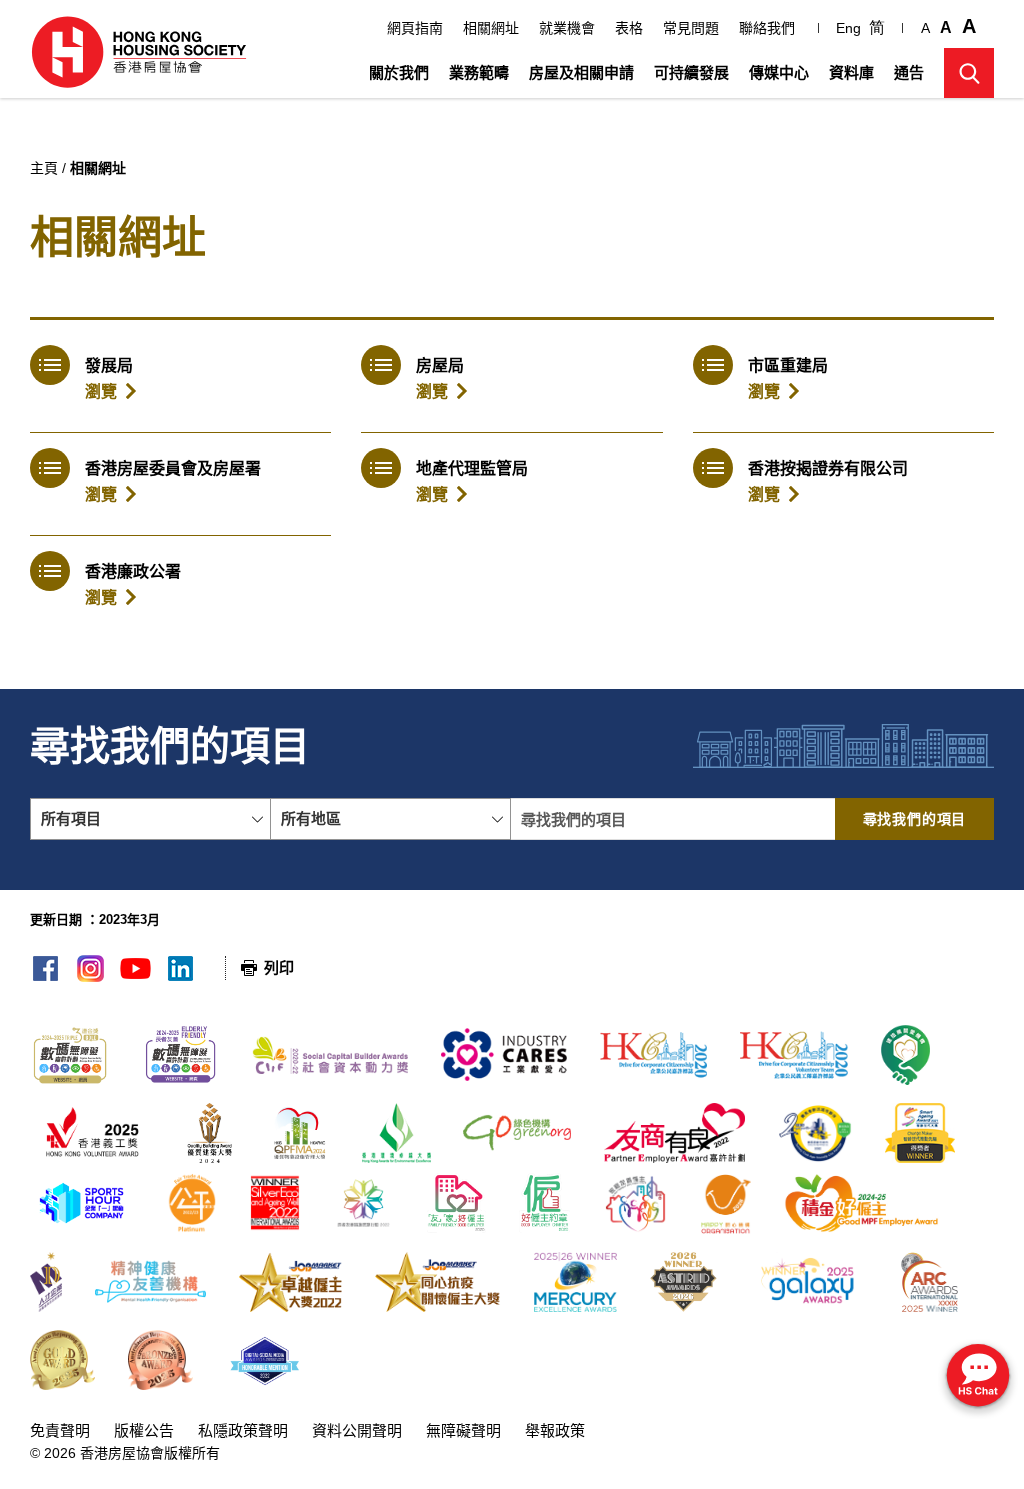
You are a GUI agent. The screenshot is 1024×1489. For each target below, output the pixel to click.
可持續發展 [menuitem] (691, 72)
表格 (629, 28)
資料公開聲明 (357, 1430)
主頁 (44, 168)
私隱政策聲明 (243, 1430)
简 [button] (877, 27)
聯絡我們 (767, 28)
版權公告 (144, 1430)
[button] (969, 73)
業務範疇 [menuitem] (479, 72)
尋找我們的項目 (915, 819)
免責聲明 (60, 1430)
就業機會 (567, 28)
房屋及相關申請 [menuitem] (581, 72)
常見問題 (691, 28)
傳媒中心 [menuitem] (779, 72)
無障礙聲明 (463, 1430)
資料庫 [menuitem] (851, 72)
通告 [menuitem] (909, 72)
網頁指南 (415, 28)
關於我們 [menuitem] (399, 72)
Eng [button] (848, 28)
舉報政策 (555, 1430)
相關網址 (491, 28)
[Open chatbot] (978, 1377)
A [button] (925, 28)
